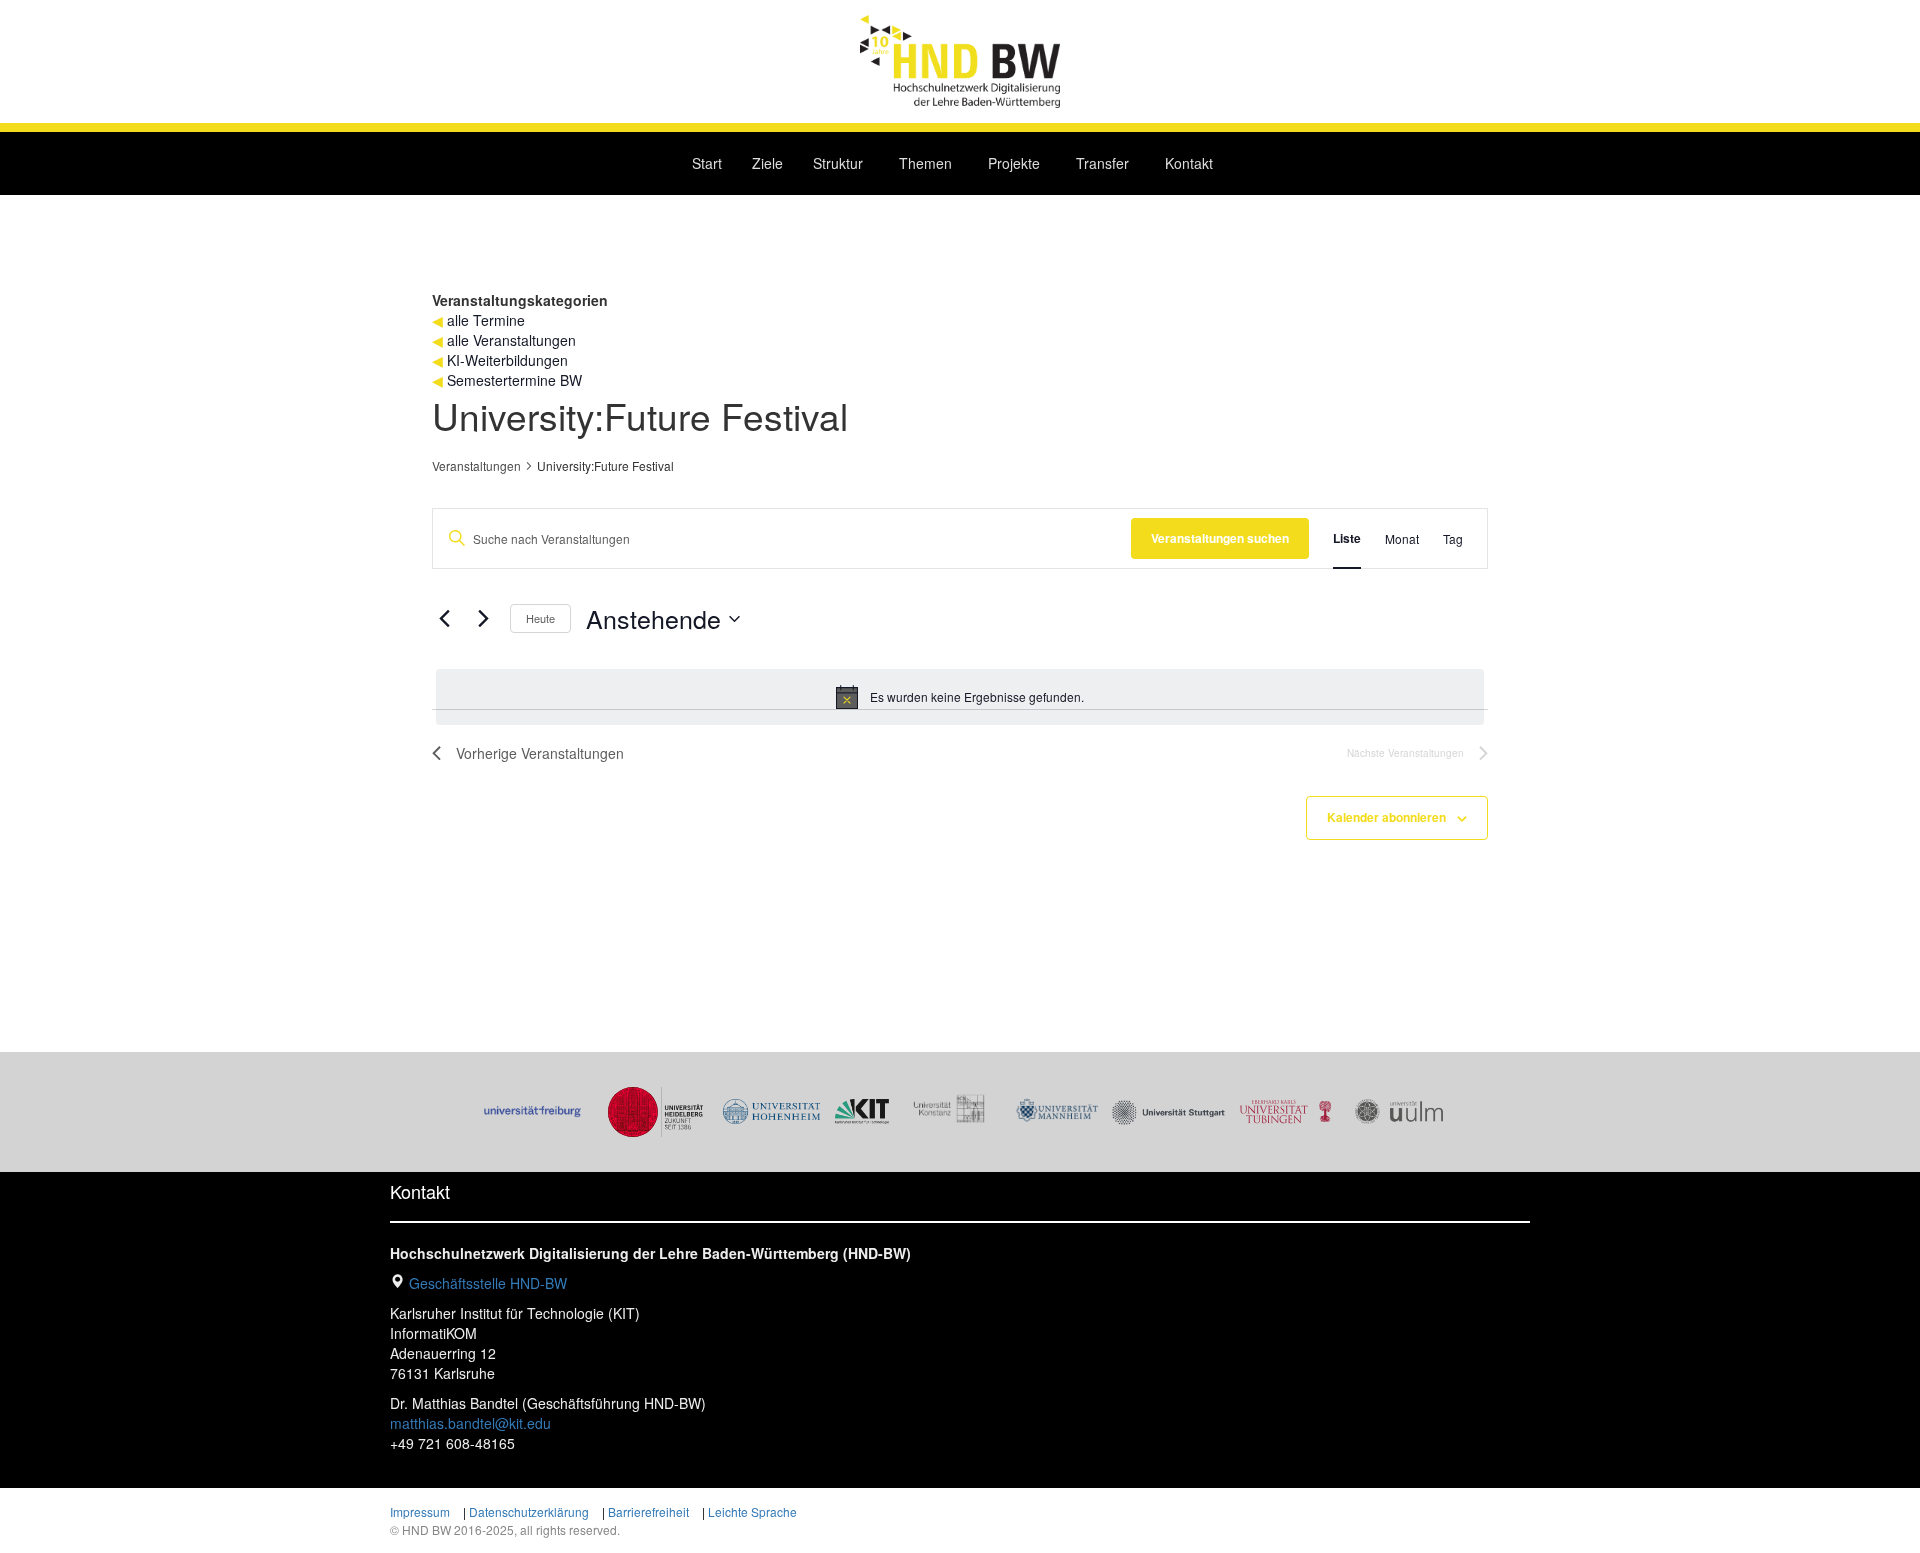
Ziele (767, 163)
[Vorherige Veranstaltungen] (444, 619)
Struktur (838, 163)
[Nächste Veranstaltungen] (483, 619)
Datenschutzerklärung (529, 1511)
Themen (925, 163)
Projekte (1014, 163)
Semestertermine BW (514, 380)
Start (707, 163)
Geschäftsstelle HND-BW (488, 1283)
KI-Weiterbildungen (507, 360)
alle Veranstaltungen (511, 340)
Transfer (1102, 163)
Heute (540, 618)
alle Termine (486, 320)
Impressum (420, 1511)
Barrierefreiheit (648, 1511)
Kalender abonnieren (1386, 817)
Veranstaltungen (476, 466)
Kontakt (1189, 163)
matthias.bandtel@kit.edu (470, 1423)
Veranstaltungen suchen (1220, 538)
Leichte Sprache (752, 1511)
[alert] (960, 697)
